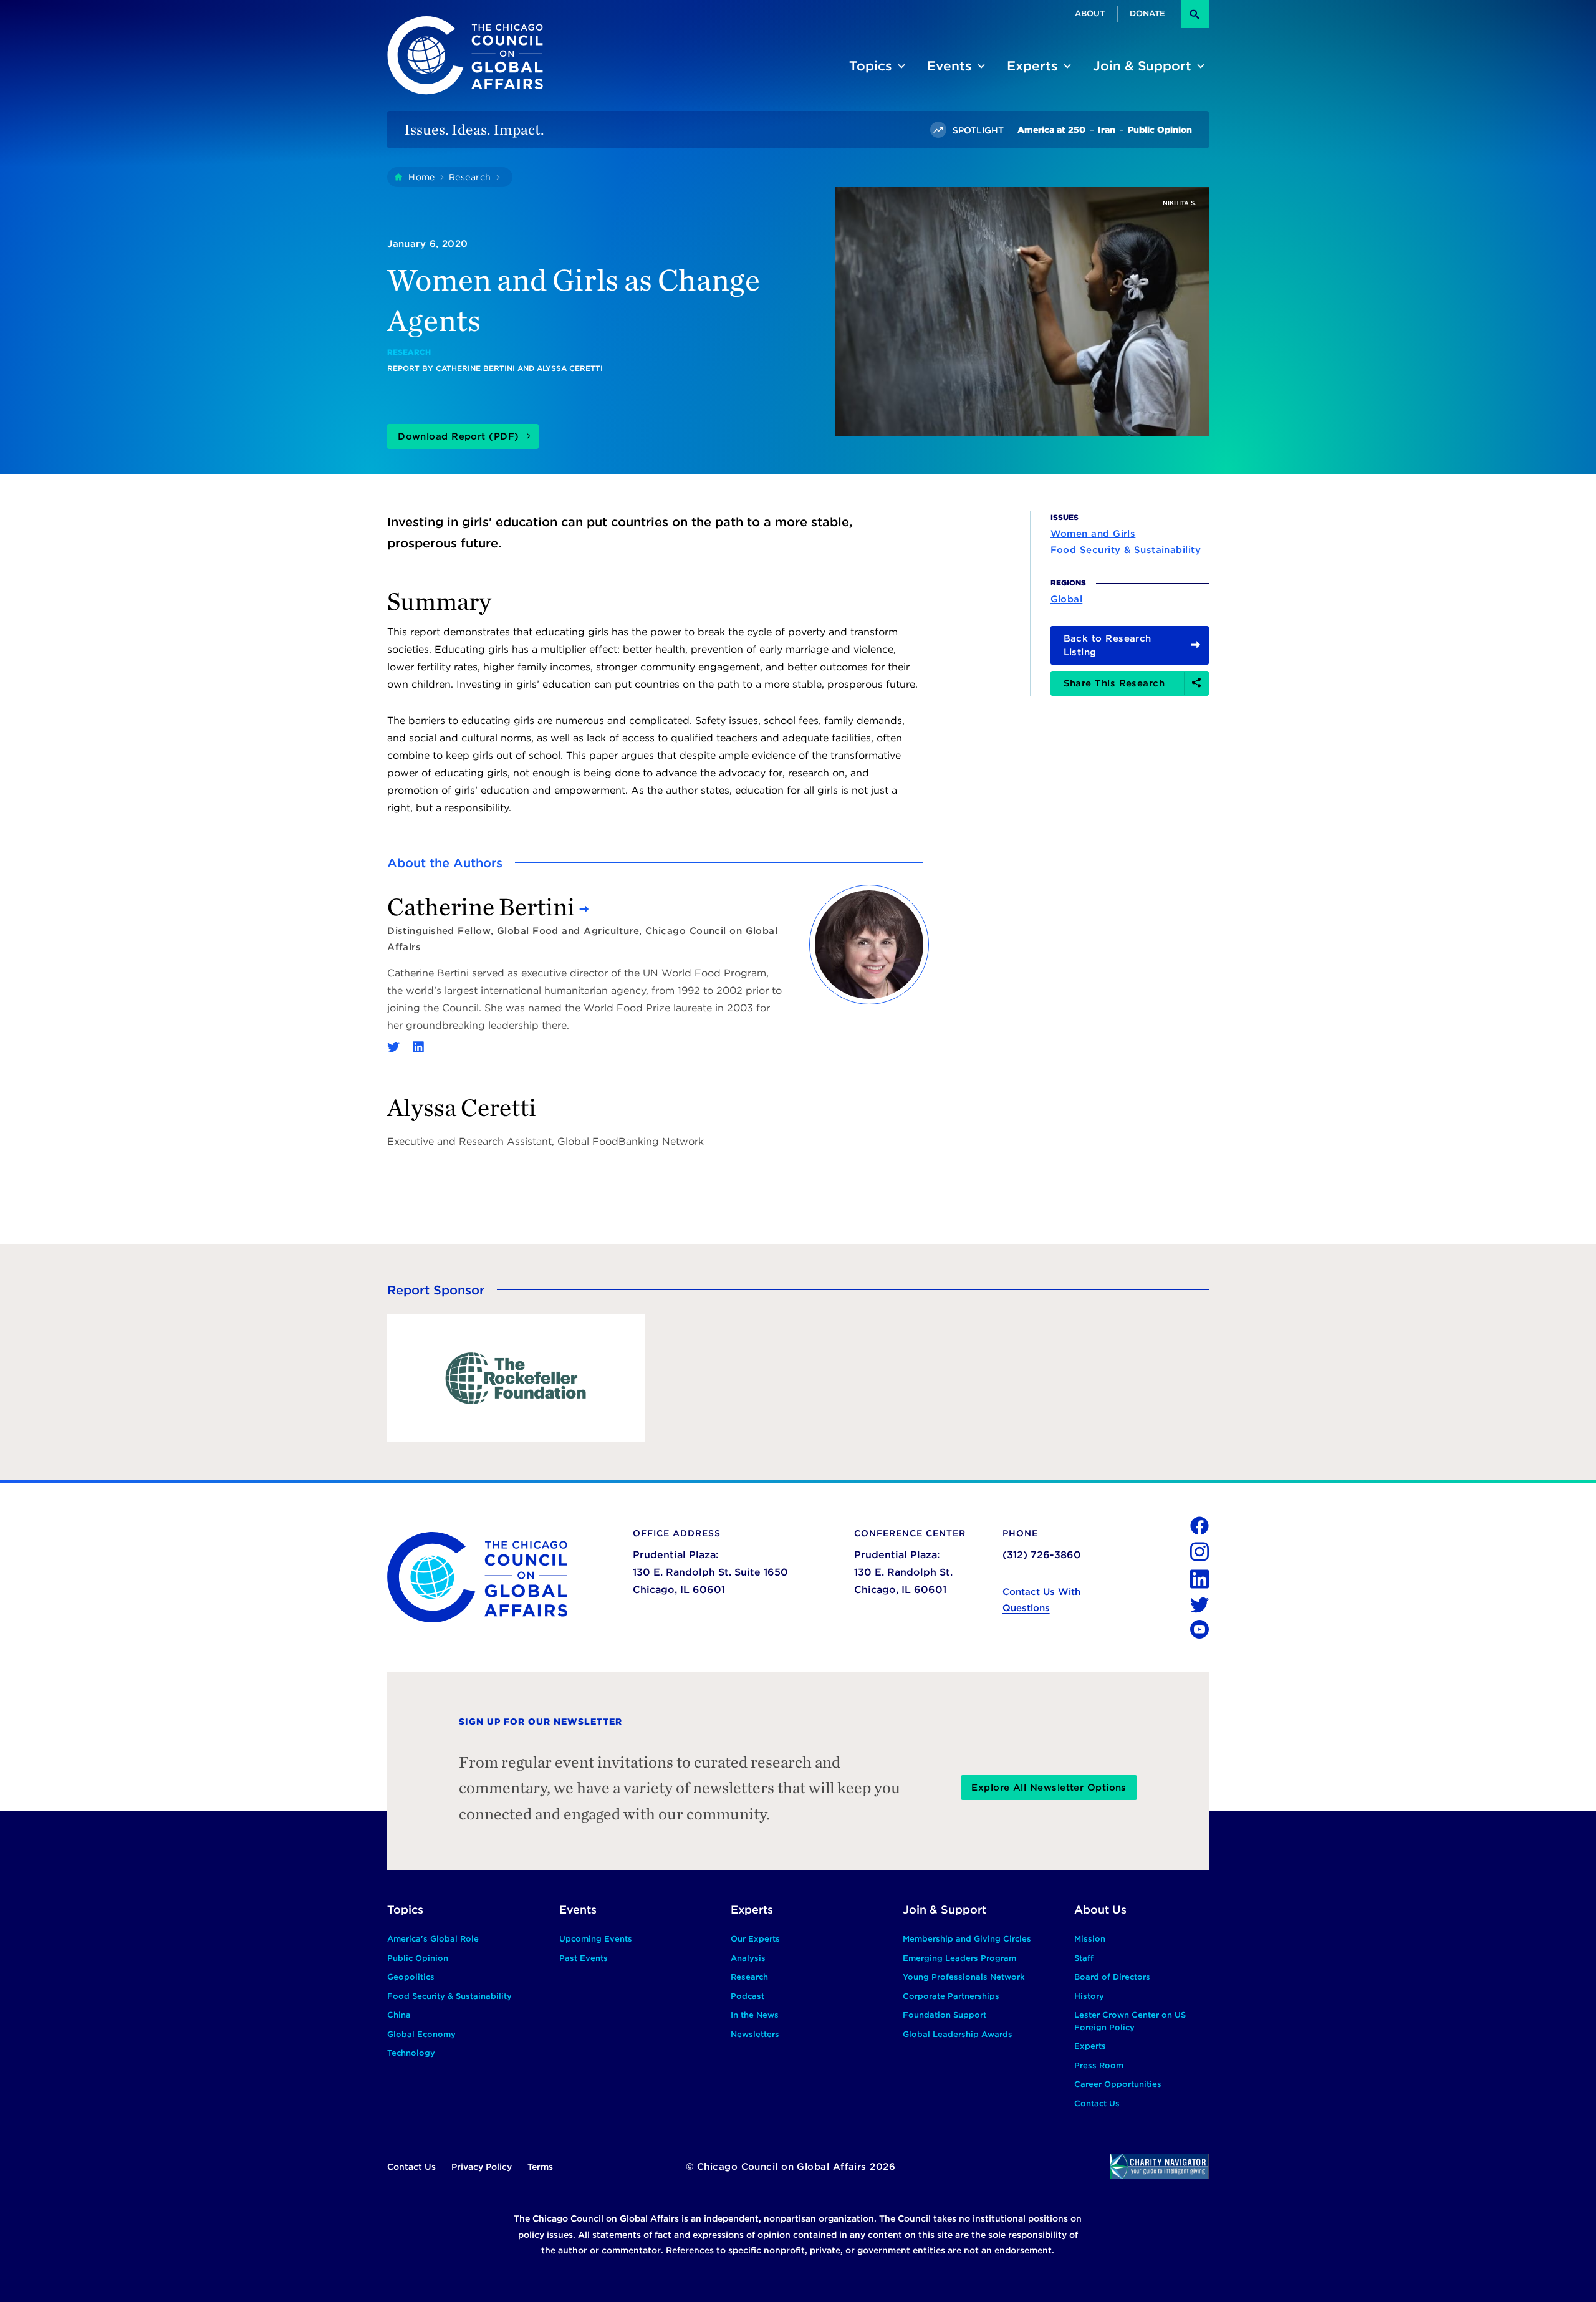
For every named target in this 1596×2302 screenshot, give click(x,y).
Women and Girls (1093, 533)
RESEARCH (409, 352)
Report (405, 368)
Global (1067, 599)
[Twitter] (393, 1047)
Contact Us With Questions (1041, 1600)
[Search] (1195, 14)
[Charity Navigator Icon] (1159, 2166)
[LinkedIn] (418, 1047)
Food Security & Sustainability (1126, 549)
